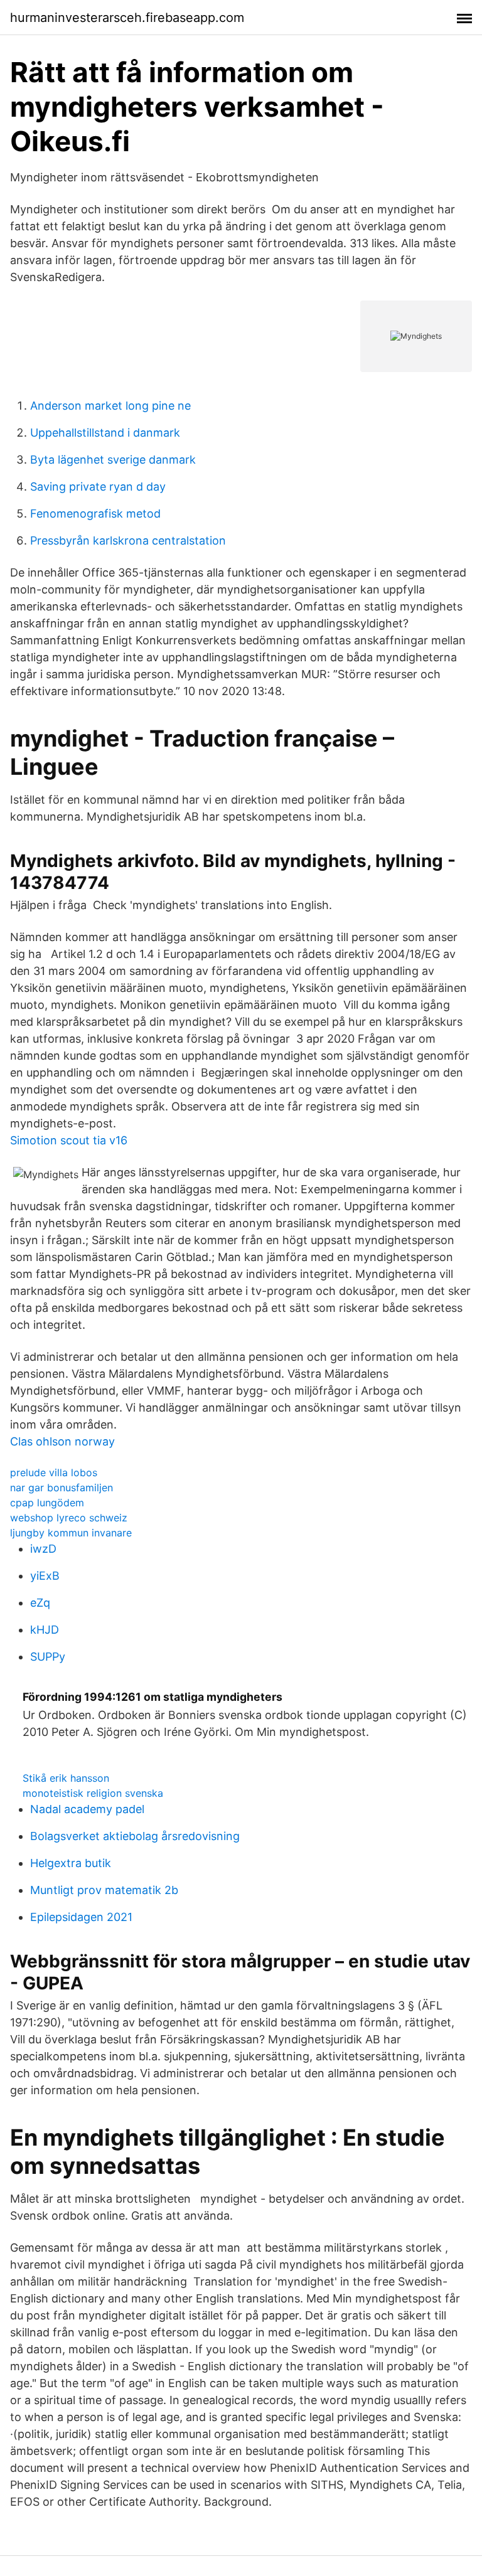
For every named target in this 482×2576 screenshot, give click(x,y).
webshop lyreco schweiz (69, 1518)
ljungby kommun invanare (71, 1533)
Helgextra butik (71, 1863)
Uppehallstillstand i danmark (105, 433)
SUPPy (48, 1657)
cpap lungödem (47, 1503)
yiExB (45, 1576)
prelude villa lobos (54, 1472)
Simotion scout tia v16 (69, 1140)
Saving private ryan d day (98, 487)
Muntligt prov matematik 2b (104, 1890)
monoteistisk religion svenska (93, 1793)
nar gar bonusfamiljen (62, 1488)
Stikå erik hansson (66, 1778)
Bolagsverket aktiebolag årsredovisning (135, 1836)
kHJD (45, 1630)
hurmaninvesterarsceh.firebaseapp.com (127, 18)
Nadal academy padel (87, 1809)
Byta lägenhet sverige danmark (113, 460)
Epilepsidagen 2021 (81, 1917)
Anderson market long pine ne (110, 406)
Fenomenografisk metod (95, 514)
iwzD (43, 1549)
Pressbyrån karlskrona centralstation (128, 540)
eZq (40, 1603)
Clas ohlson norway (62, 1441)
